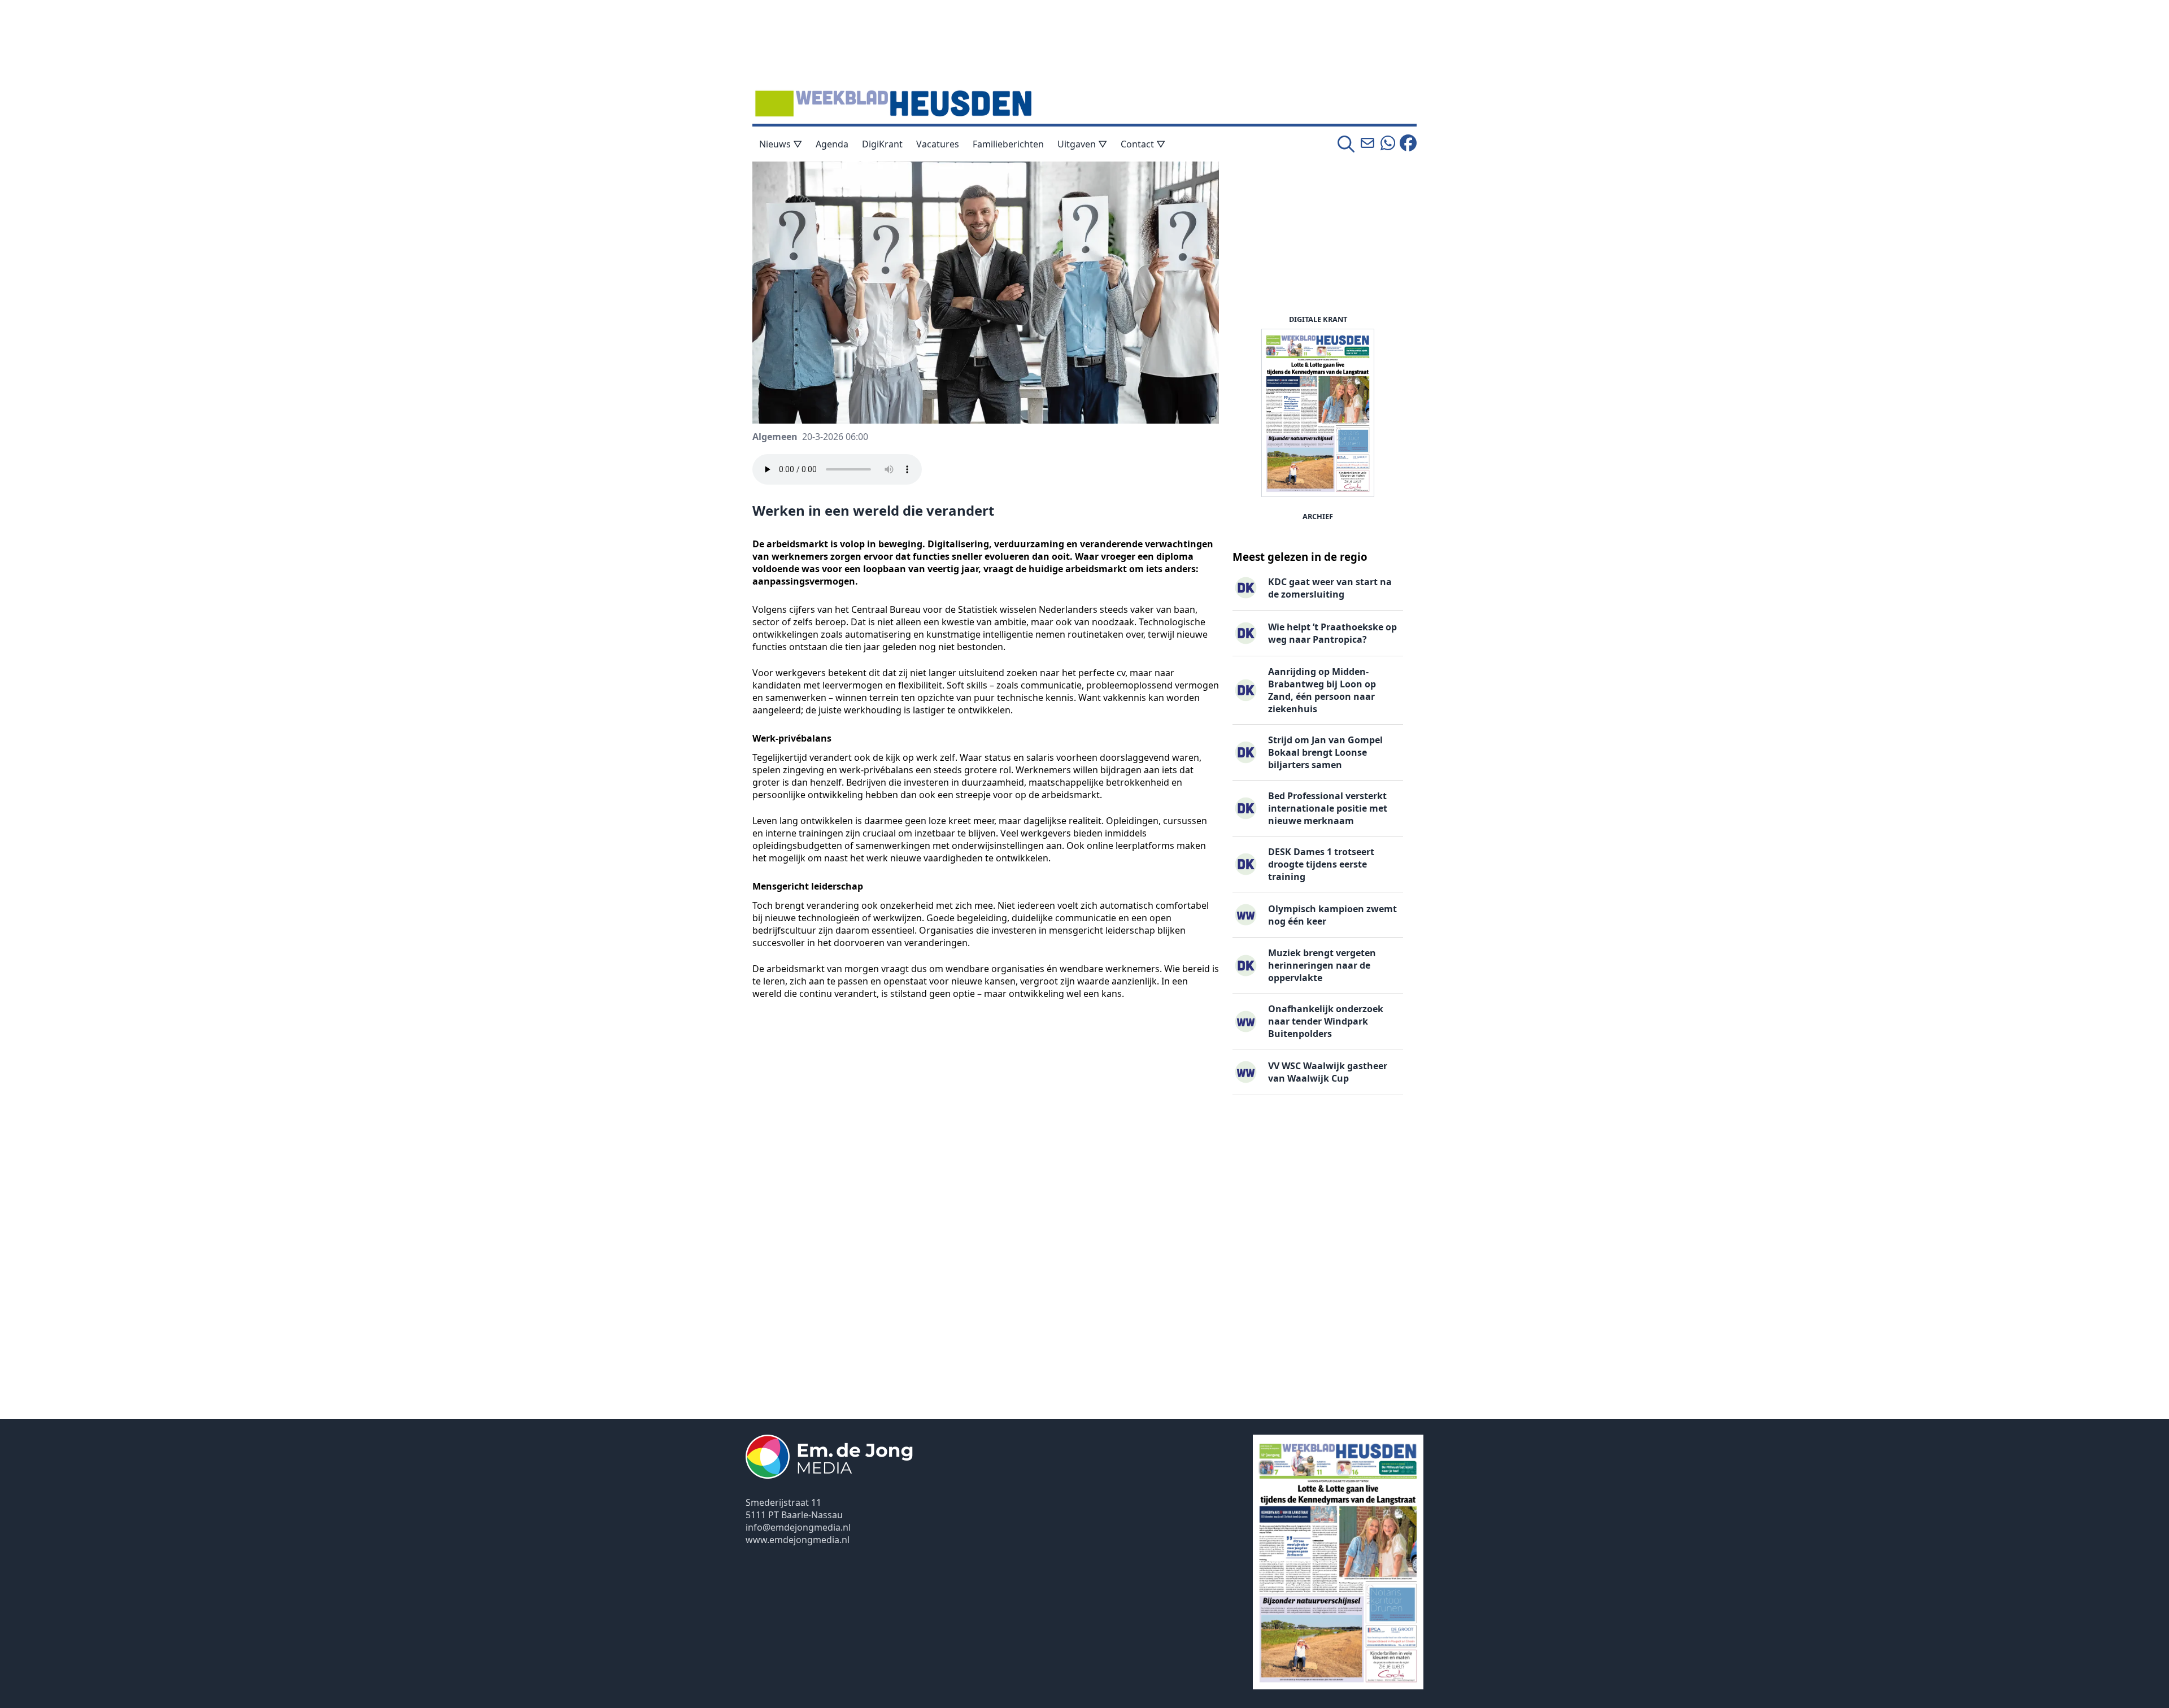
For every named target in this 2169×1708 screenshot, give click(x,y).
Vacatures (938, 144)
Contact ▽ (1143, 144)
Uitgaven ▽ (1082, 144)
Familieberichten (1008, 144)
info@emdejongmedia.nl (798, 1527)
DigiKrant (882, 144)
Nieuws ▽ (781, 144)
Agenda (832, 144)
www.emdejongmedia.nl (798, 1540)
